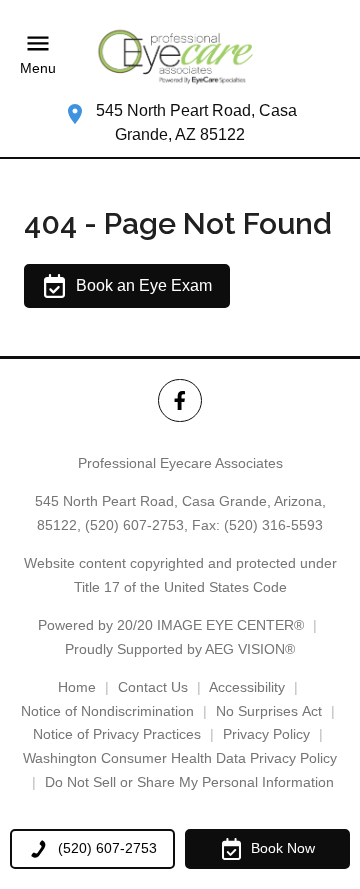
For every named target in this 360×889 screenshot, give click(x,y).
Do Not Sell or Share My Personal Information (189, 782)
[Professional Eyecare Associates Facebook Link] (179, 400)
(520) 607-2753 (134, 525)
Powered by (171, 625)
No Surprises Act (269, 711)
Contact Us (153, 687)
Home (77, 687)
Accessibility (247, 687)
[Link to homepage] (180, 55)
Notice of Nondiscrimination (107, 711)
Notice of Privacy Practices (117, 734)
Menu (38, 69)
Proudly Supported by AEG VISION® (180, 649)
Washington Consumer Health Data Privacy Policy (180, 758)
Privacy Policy (266, 734)
